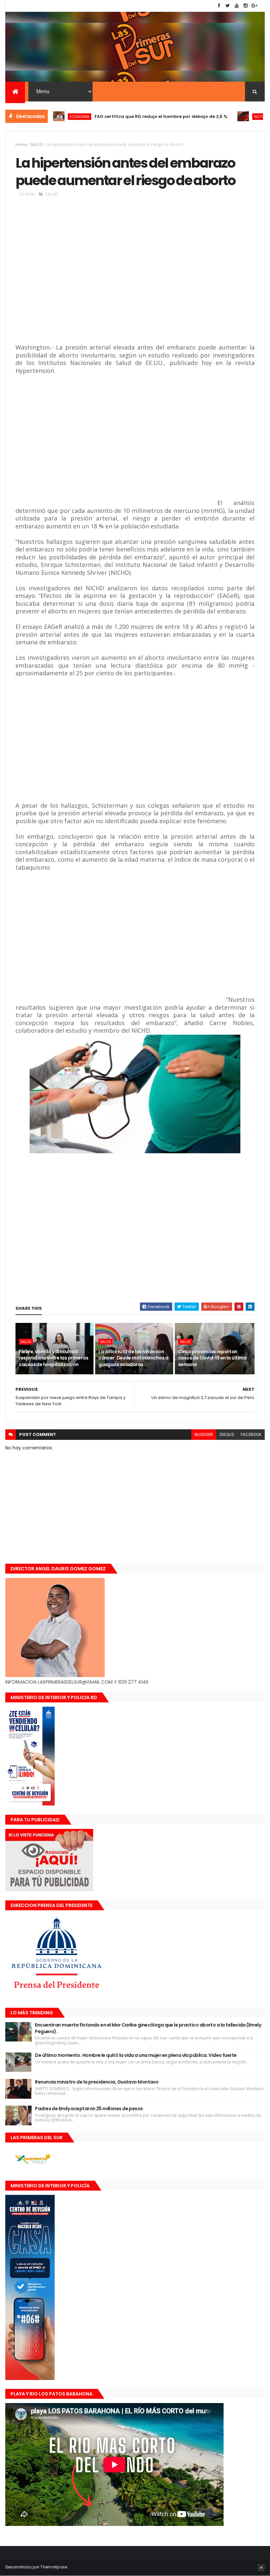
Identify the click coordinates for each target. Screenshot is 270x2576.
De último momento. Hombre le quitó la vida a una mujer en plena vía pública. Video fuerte (136, 2055)
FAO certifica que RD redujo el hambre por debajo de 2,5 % (119, 116)
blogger (204, 1434)
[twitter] (228, 6)
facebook (251, 1434)
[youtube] (237, 6)
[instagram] (246, 6)
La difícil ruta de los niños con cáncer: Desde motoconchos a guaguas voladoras (133, 1358)
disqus (227, 1434)
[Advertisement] (111, 276)
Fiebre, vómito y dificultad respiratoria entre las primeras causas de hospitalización (54, 1358)
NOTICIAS (221, 116)
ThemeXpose (54, 2567)
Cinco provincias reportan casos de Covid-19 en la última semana (212, 1358)
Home (21, 144)
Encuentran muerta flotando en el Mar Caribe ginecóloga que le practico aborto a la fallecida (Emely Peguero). (148, 2028)
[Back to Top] (261, 2568)
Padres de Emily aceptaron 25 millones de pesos (89, 2109)
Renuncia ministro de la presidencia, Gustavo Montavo (97, 2082)
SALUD (37, 144)
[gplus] (255, 6)
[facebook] (219, 6)
